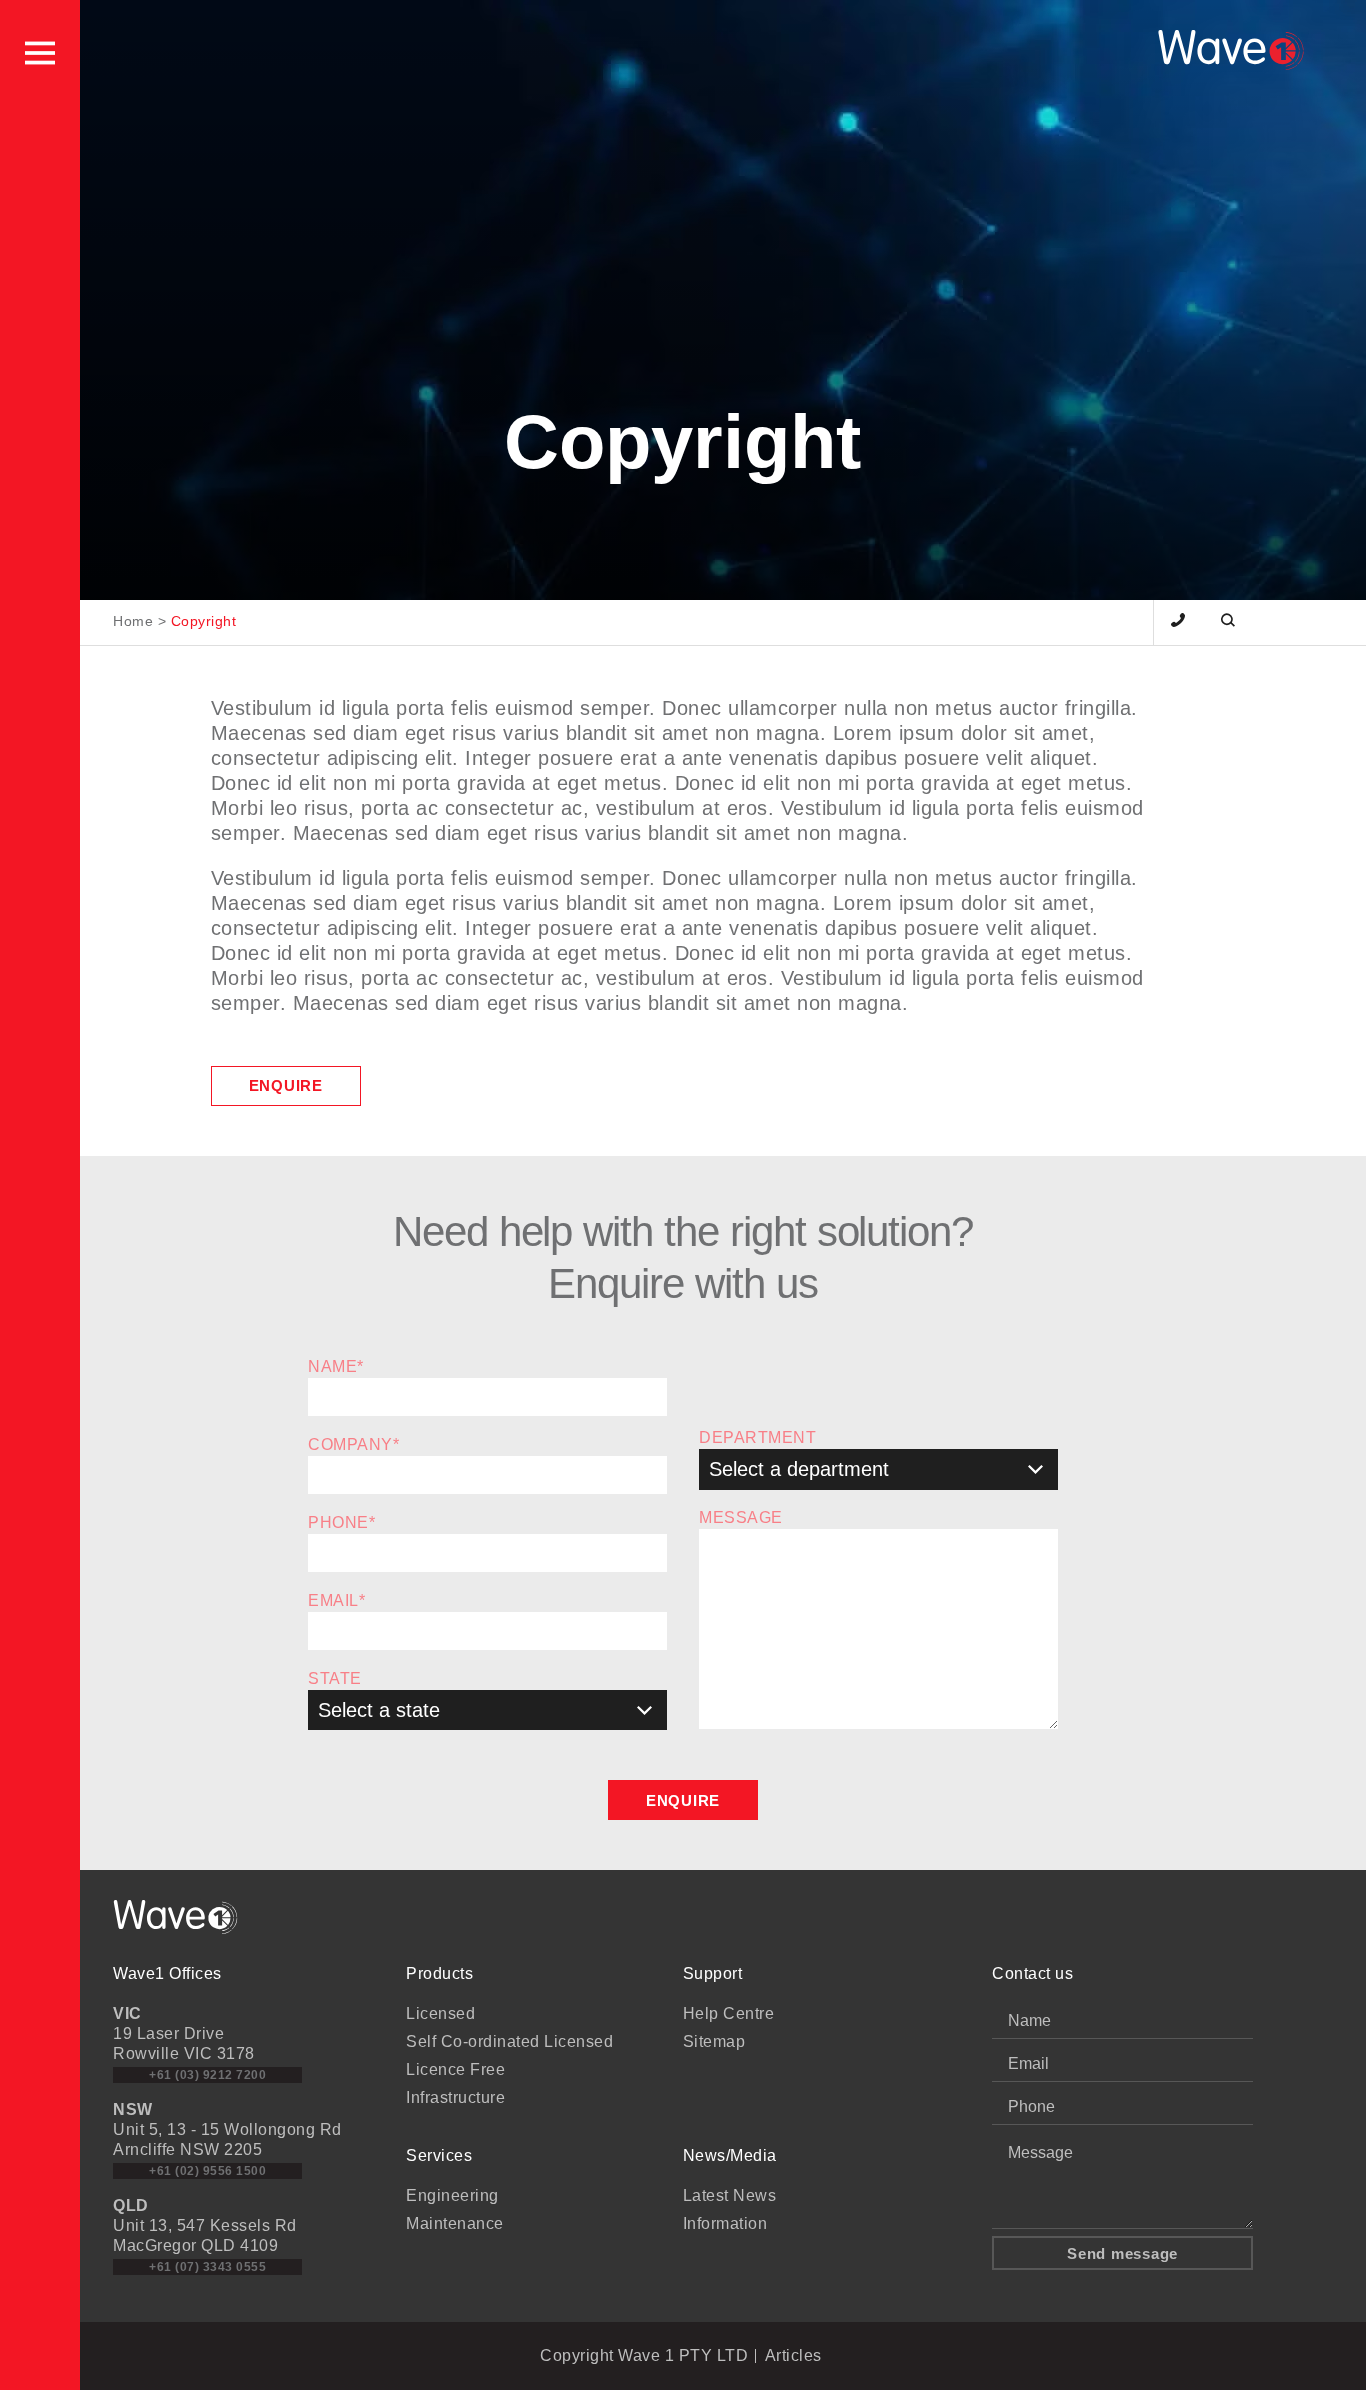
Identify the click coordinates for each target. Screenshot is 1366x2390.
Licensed (440, 2013)
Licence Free (455, 2069)
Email (336, 1600)
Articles (793, 2355)
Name (336, 1366)
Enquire (286, 1085)
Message (741, 1517)
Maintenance (455, 2223)
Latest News (730, 2195)
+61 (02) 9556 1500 (207, 2171)
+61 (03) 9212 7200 (207, 2075)
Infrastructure (455, 2097)
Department (757, 1437)
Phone (341, 1522)
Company (353, 1444)
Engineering (452, 2195)
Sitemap (714, 2041)
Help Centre (729, 2013)
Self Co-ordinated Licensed (509, 2041)
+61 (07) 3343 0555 (207, 2267)
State (335, 1678)
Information (725, 2223)
